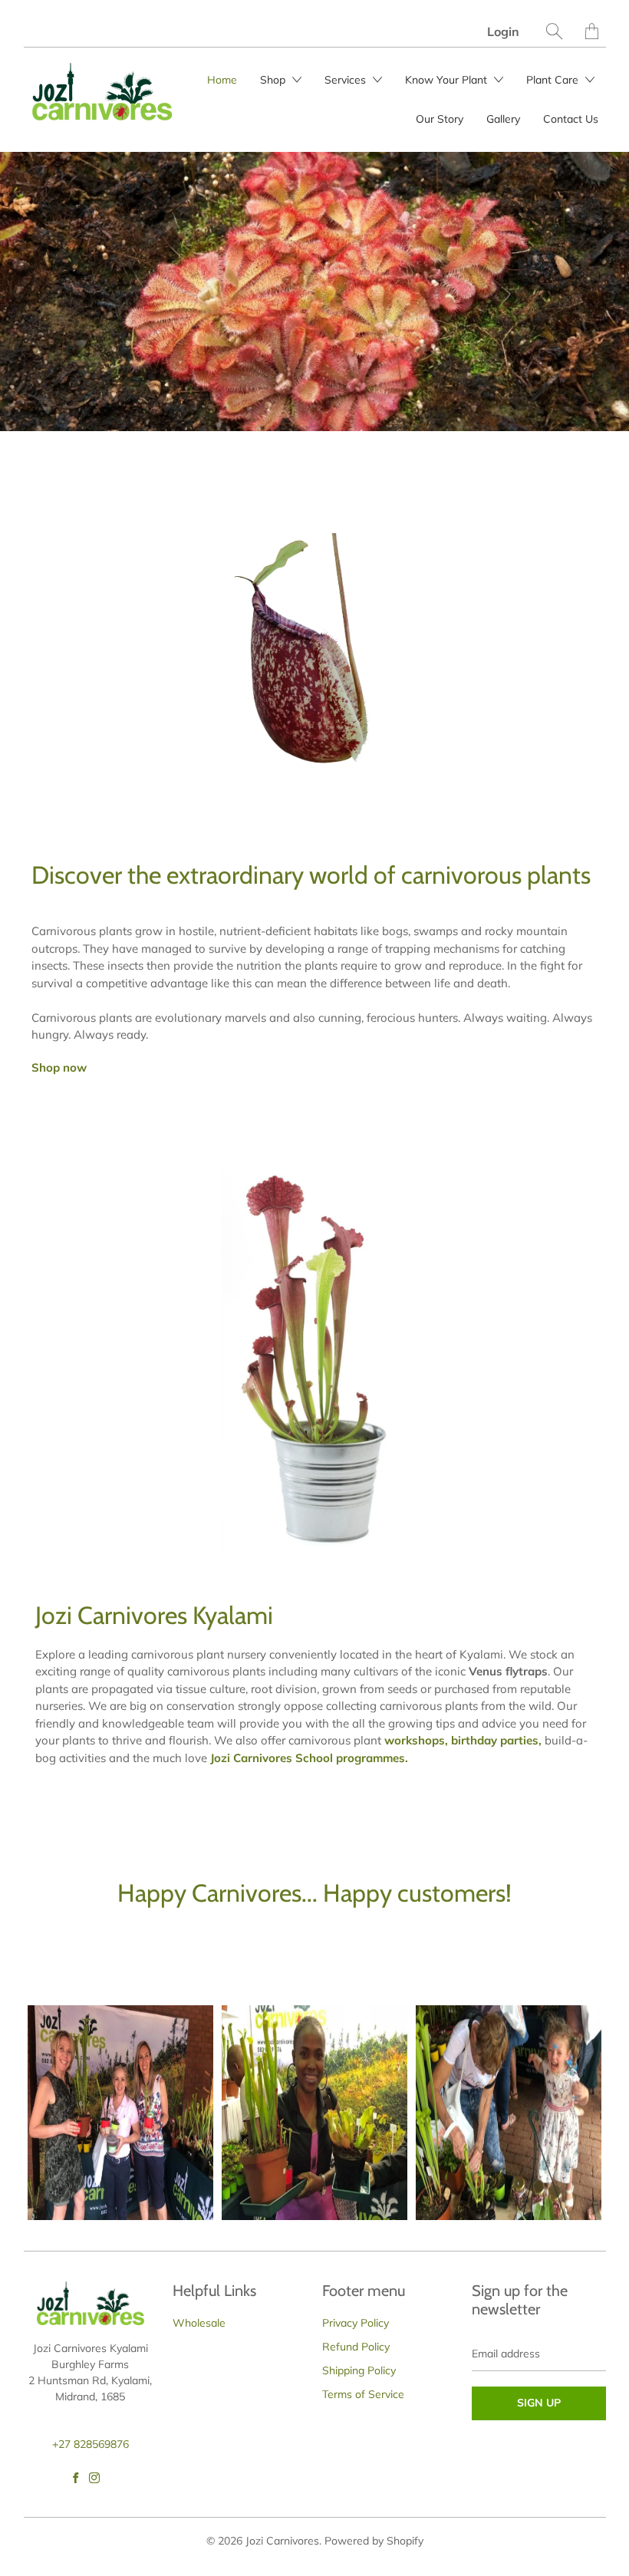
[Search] (554, 31)
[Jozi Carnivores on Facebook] (76, 2478)
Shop (274, 80)
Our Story (440, 119)
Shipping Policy (359, 2370)
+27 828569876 (91, 2444)
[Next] (610, 292)
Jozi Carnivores (282, 2541)
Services (347, 80)
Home (222, 80)
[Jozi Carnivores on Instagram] (94, 2478)
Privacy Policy (356, 2323)
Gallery (503, 119)
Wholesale (199, 2323)
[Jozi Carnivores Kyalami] (314, 1362)
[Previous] (19, 292)
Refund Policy (356, 2347)
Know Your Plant (448, 80)
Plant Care (554, 80)
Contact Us (571, 119)
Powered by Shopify (374, 2541)
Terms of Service (363, 2394)
